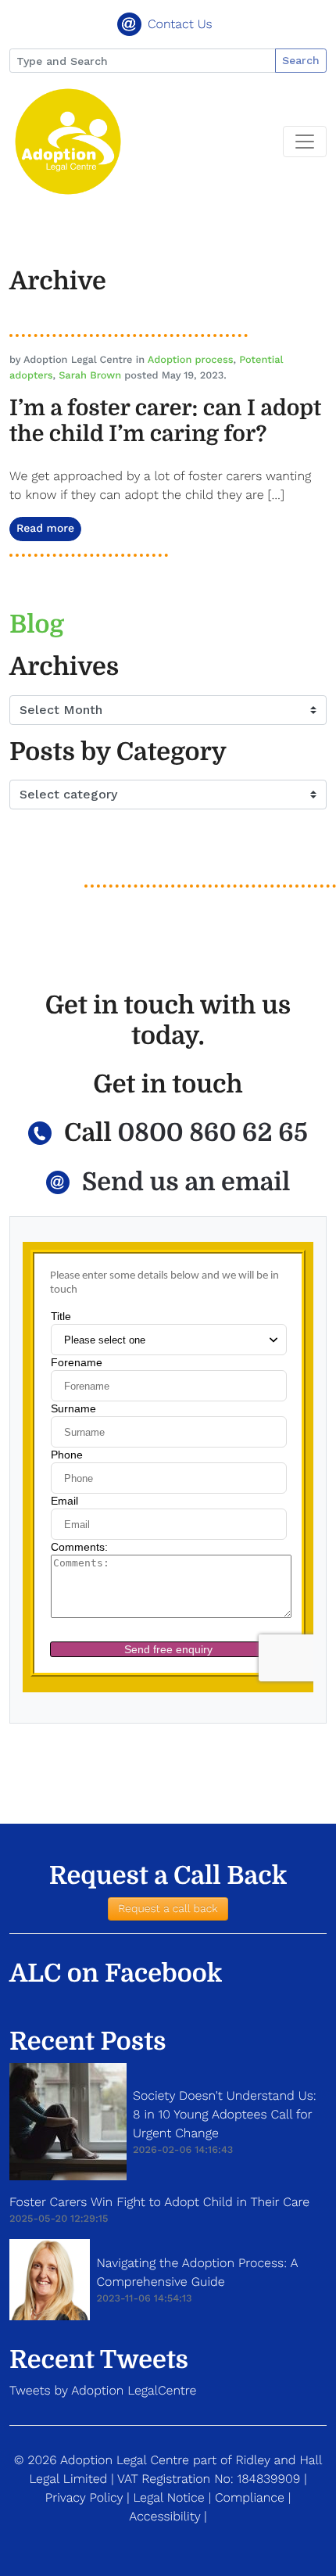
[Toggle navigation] (305, 142)
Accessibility (164, 2516)
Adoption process (191, 360)
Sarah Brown (90, 376)
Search (301, 60)
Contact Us (180, 24)
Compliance (250, 2497)
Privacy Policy (84, 2497)
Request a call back (168, 1909)
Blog (37, 624)
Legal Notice (168, 2497)
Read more (45, 529)
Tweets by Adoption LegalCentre (103, 2390)
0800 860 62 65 (212, 1133)
